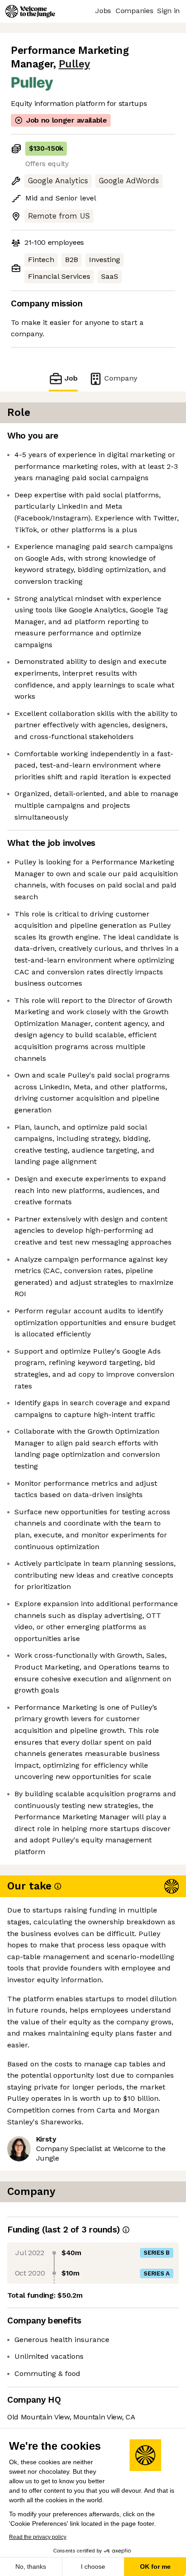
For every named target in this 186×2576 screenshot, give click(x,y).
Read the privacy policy (38, 2537)
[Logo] (30, 11)
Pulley (74, 64)
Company (121, 378)
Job (71, 378)
